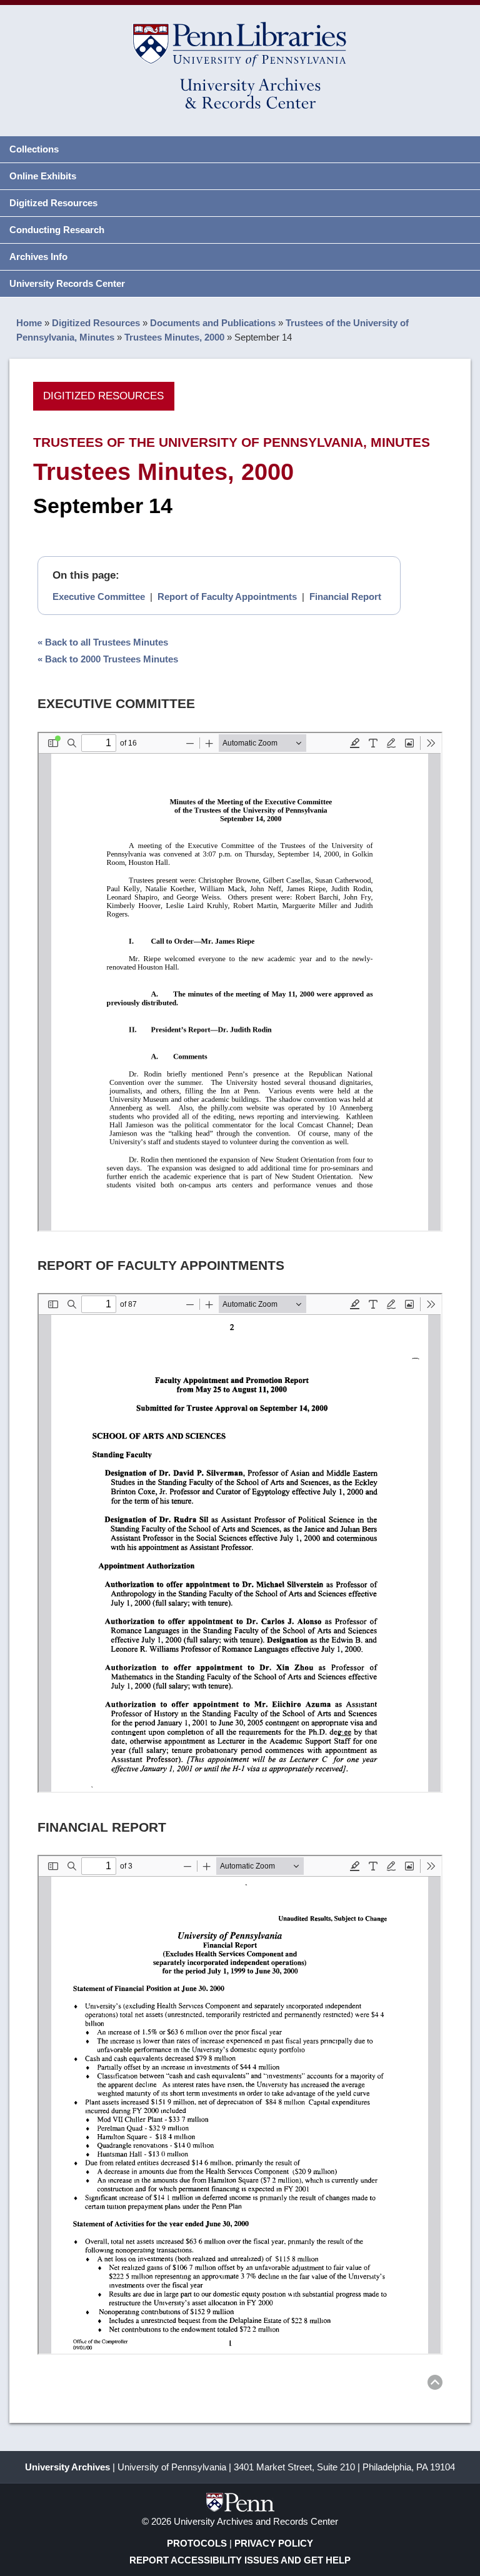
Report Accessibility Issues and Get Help (240, 2560)
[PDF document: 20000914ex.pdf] (240, 982)
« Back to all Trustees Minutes (103, 642)
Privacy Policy (274, 2543)
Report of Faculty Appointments (227, 597)
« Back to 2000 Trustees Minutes (108, 659)
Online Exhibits (43, 176)
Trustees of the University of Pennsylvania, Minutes (232, 442)
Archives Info (38, 257)
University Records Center (67, 283)
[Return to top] (435, 2384)
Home (29, 323)
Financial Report (345, 597)
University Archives (67, 2467)
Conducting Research (57, 230)
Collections (34, 149)
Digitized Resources (53, 203)
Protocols (197, 2543)
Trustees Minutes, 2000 (174, 337)
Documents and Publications (213, 323)
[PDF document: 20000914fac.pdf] (240, 1543)
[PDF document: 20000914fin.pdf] (240, 2105)
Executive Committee (99, 597)
